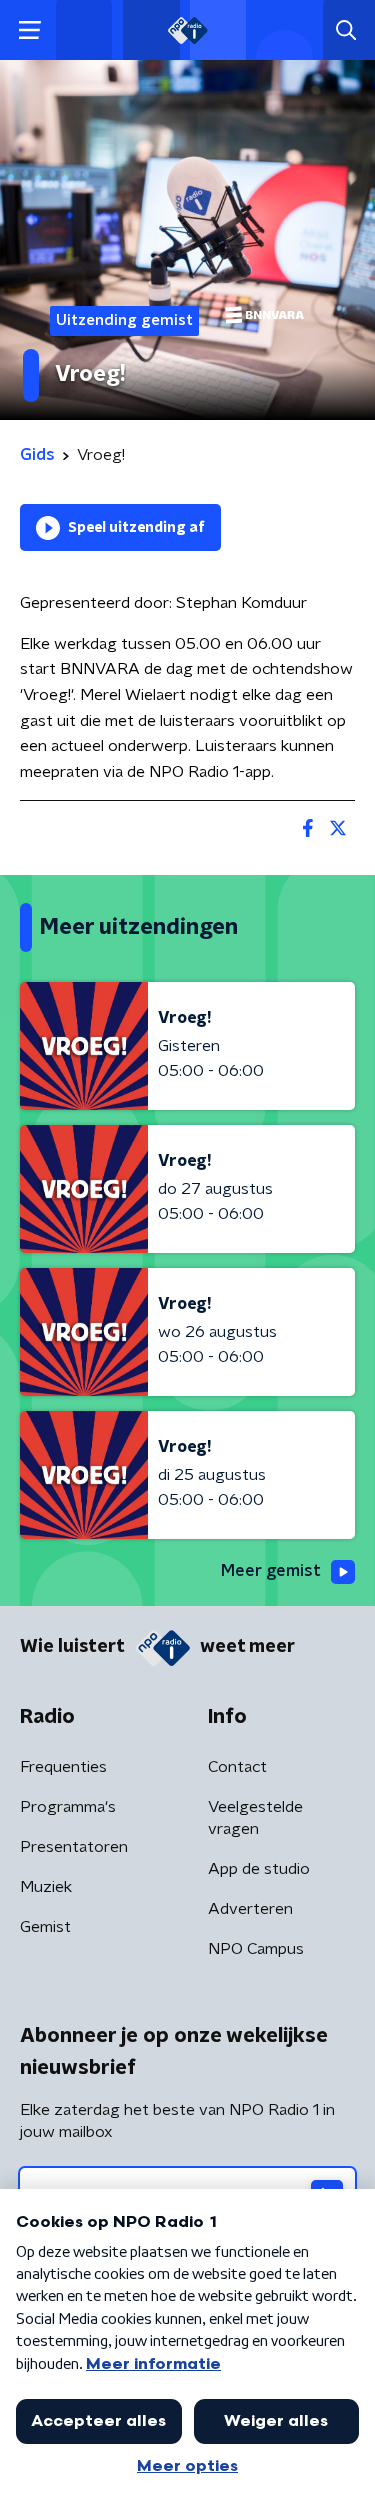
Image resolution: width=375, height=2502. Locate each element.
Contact (237, 1767)
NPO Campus (256, 1949)
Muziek (46, 1887)
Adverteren (250, 1909)
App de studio (259, 1869)
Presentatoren (74, 1847)
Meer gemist (271, 1571)
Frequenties (63, 1767)
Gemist (45, 1927)
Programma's (68, 1807)
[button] (29, 30)
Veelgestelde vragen (255, 1818)
